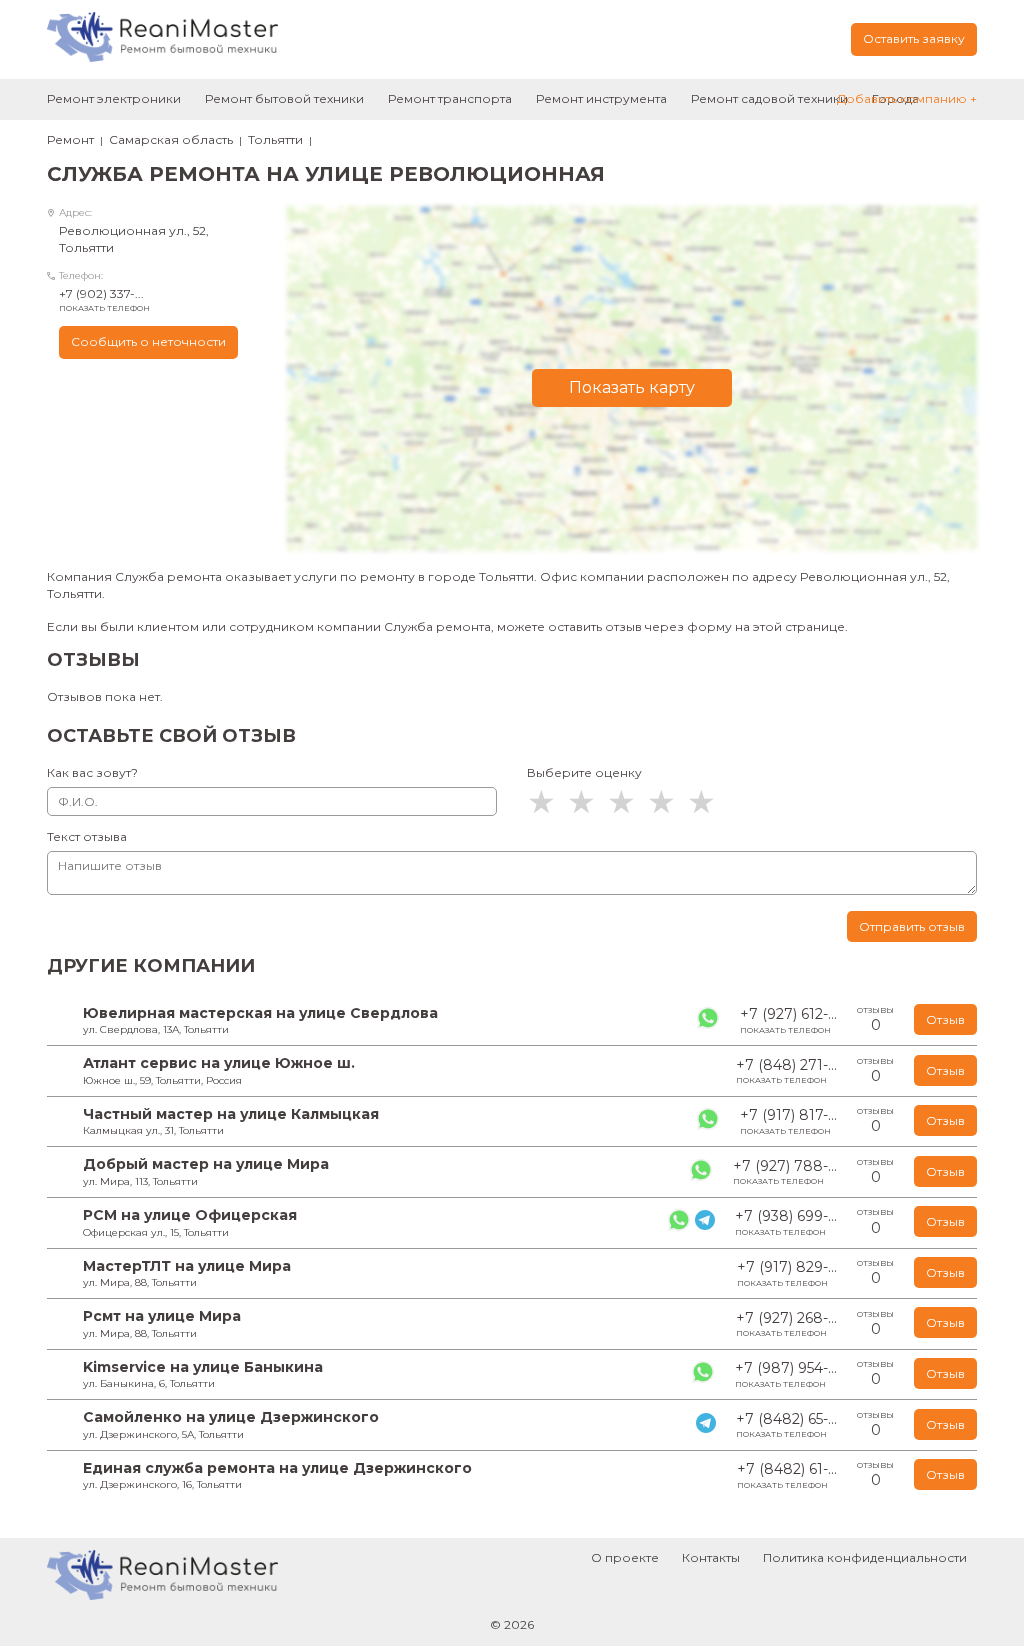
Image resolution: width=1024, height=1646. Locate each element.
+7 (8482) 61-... (787, 1475)
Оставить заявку (914, 38)
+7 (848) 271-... (786, 1071)
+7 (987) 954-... (786, 1374)
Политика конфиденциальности (865, 1557)
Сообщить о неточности (148, 341)
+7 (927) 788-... (785, 1172)
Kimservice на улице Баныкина (203, 1367)
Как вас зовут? (92, 772)
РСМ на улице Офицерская (190, 1215)
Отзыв (945, 1019)
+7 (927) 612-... (788, 1020)
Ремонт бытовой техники (284, 98)
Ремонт (70, 139)
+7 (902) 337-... (104, 299)
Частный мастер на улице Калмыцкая (231, 1114)
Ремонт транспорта (450, 98)
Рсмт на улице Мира (162, 1316)
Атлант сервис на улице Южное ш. (219, 1063)
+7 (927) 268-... (786, 1324)
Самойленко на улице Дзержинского (231, 1417)
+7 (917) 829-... (787, 1273)
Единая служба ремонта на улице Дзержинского (277, 1468)
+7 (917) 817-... (788, 1121)
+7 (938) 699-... (786, 1222)
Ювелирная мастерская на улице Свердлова (260, 1013)
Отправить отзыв (912, 926)
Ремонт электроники (114, 98)
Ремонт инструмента (601, 98)
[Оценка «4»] (667, 802)
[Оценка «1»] (547, 802)
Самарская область (171, 139)
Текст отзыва (87, 836)
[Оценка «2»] (587, 802)
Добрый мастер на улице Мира (206, 1164)
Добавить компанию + (907, 98)
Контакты (711, 1557)
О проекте (625, 1557)
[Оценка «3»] (627, 802)
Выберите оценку (584, 772)
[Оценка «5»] (707, 802)
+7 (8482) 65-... (786, 1425)
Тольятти (275, 139)
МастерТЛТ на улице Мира (187, 1266)
